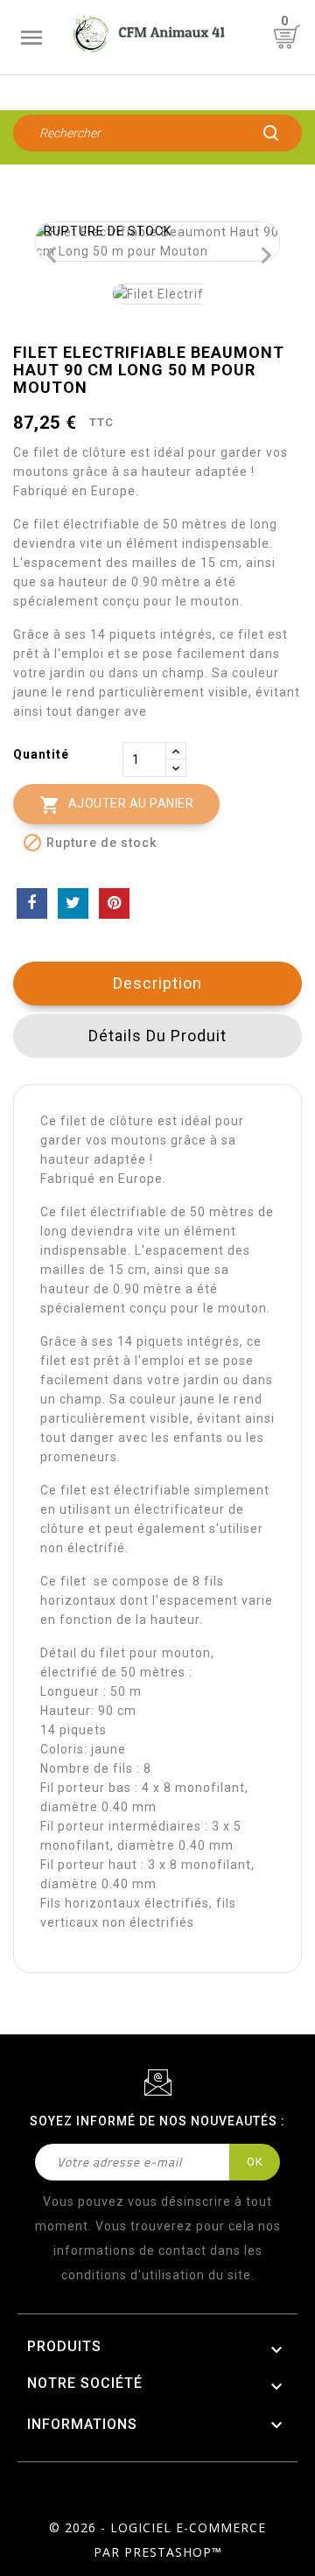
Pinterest (114, 903)
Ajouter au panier (116, 805)
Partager (32, 903)
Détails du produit (157, 1036)
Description (157, 983)
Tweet (73, 903)
